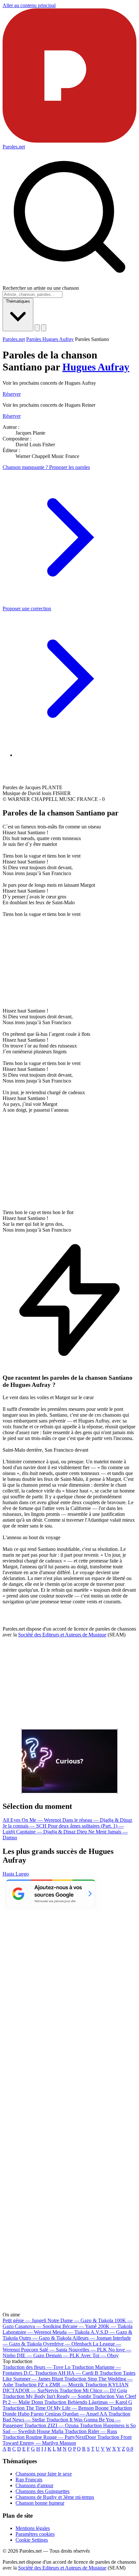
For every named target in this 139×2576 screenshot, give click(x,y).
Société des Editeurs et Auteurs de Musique (62, 1635)
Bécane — (80, 2326)
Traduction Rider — (91, 2431)
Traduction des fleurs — (37, 2367)
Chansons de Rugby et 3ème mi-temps (55, 2497)
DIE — (31, 2355)
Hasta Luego (16, 1874)
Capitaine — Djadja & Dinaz (47, 1832)
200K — (115, 2326)
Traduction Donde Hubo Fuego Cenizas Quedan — (67, 2411)
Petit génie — (24, 2320)
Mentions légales (33, 2528)
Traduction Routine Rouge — (49, 2437)
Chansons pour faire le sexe (44, 2474)
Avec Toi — (100, 2355)
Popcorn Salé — (44, 2350)
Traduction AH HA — (67, 2373)
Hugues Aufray (96, 367)
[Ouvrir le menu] (44, 328)
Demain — (63, 2355)
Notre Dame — (80, 2320)
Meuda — (71, 2332)
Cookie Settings (32, 2540)
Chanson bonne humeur (40, 2503)
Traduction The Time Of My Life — (56, 2408)
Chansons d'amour (34, 2485)
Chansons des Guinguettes (43, 2491)
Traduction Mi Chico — (93, 2390)
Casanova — (38, 2326)
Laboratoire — (27, 2332)
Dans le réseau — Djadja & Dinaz (97, 1820)
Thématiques (18, 301)
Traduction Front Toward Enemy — (67, 2440)
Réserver (12, 394)
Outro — (45, 2338)
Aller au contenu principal (29, 5)
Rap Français (29, 2480)
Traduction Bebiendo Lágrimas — (88, 2402)
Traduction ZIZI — (51, 2425)
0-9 (130, 2449)
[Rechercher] (37, 328)
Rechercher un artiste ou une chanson (41, 288)
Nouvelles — (88, 2350)
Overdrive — (67, 2344)
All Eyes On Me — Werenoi (32, 1820)
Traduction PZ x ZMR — (49, 2385)
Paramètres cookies (35, 2534)
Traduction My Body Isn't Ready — (47, 2396)
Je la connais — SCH (25, 1826)
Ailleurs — (92, 2338)
